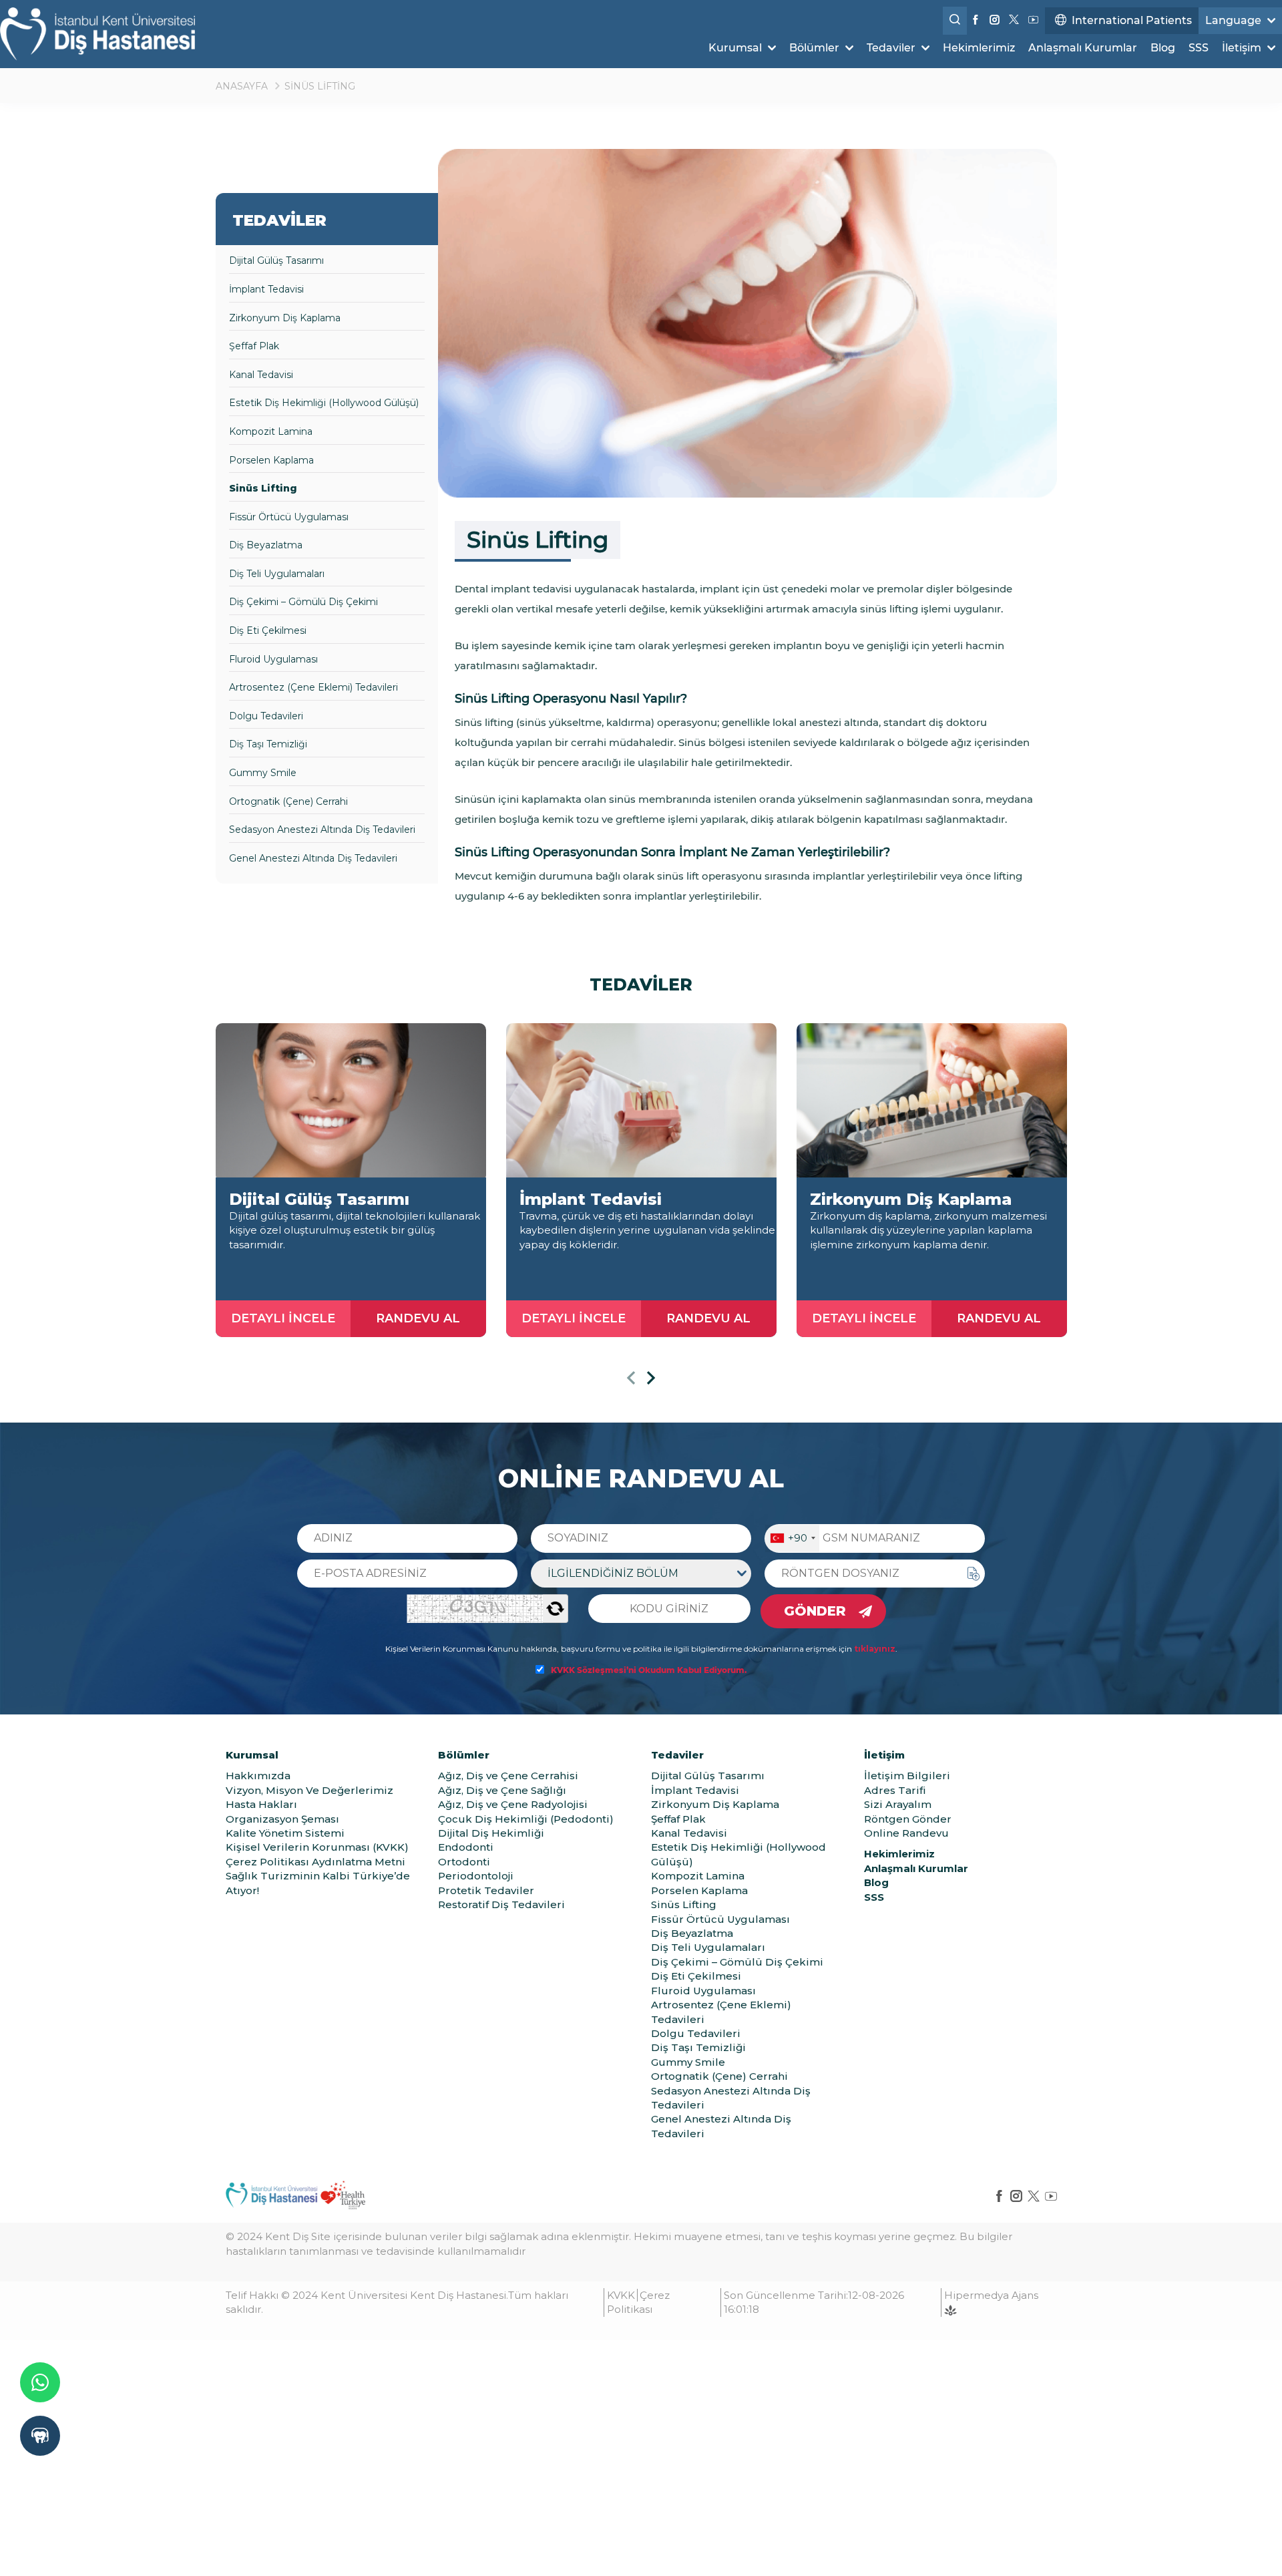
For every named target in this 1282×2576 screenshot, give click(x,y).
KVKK (621, 2295)
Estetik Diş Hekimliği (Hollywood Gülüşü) (324, 403)
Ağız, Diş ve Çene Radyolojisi (513, 1804)
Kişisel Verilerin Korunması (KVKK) (317, 1847)
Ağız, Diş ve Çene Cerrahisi (508, 1776)
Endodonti (466, 1847)
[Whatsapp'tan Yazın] (40, 2382)
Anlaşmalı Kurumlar (1083, 48)
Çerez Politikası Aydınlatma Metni (315, 1862)
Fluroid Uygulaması (273, 659)
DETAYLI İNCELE (283, 1318)
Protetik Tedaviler (486, 1890)
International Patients (1132, 20)
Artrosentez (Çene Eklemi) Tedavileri (313, 687)
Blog (1163, 48)
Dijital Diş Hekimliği (491, 1833)
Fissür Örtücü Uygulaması (289, 517)
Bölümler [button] (816, 48)
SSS (1199, 48)
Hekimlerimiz (979, 48)
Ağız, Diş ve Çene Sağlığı (502, 1790)
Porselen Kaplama (271, 460)
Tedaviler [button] (892, 48)
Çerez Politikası (638, 2302)
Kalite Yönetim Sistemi (285, 1833)
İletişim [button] (1243, 48)
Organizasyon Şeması (282, 1819)
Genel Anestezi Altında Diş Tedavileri (313, 858)
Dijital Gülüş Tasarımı (276, 260)
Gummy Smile (263, 773)
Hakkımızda (258, 1776)
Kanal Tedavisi (261, 375)
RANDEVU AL (418, 1318)
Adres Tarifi (895, 1790)
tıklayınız (875, 1649)
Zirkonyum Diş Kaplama (285, 318)
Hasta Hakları (261, 1804)
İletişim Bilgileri (907, 1776)
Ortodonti (464, 1862)
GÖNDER (815, 1611)
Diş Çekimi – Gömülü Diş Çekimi (303, 602)
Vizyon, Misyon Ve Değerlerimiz (309, 1790)
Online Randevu (906, 1833)
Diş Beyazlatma (266, 545)
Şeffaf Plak (254, 346)
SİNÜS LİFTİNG (320, 86)
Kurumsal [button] (736, 48)
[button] (631, 1380)
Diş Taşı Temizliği (268, 744)
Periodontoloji (476, 1876)
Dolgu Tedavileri (266, 716)
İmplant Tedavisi (266, 289)
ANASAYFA (242, 86)
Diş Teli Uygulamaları (277, 574)
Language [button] (1235, 20)
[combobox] (792, 1538)
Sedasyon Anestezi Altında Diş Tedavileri (322, 830)
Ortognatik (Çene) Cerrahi (288, 801)
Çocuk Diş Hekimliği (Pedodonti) (526, 1819)
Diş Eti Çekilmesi (268, 630)
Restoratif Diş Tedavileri (501, 1904)
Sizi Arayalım (898, 1804)
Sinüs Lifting (263, 488)
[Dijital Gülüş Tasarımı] (351, 1100)
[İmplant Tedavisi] (641, 1100)
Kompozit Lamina (271, 431)
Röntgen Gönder (908, 1819)
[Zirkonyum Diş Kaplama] (932, 1100)
